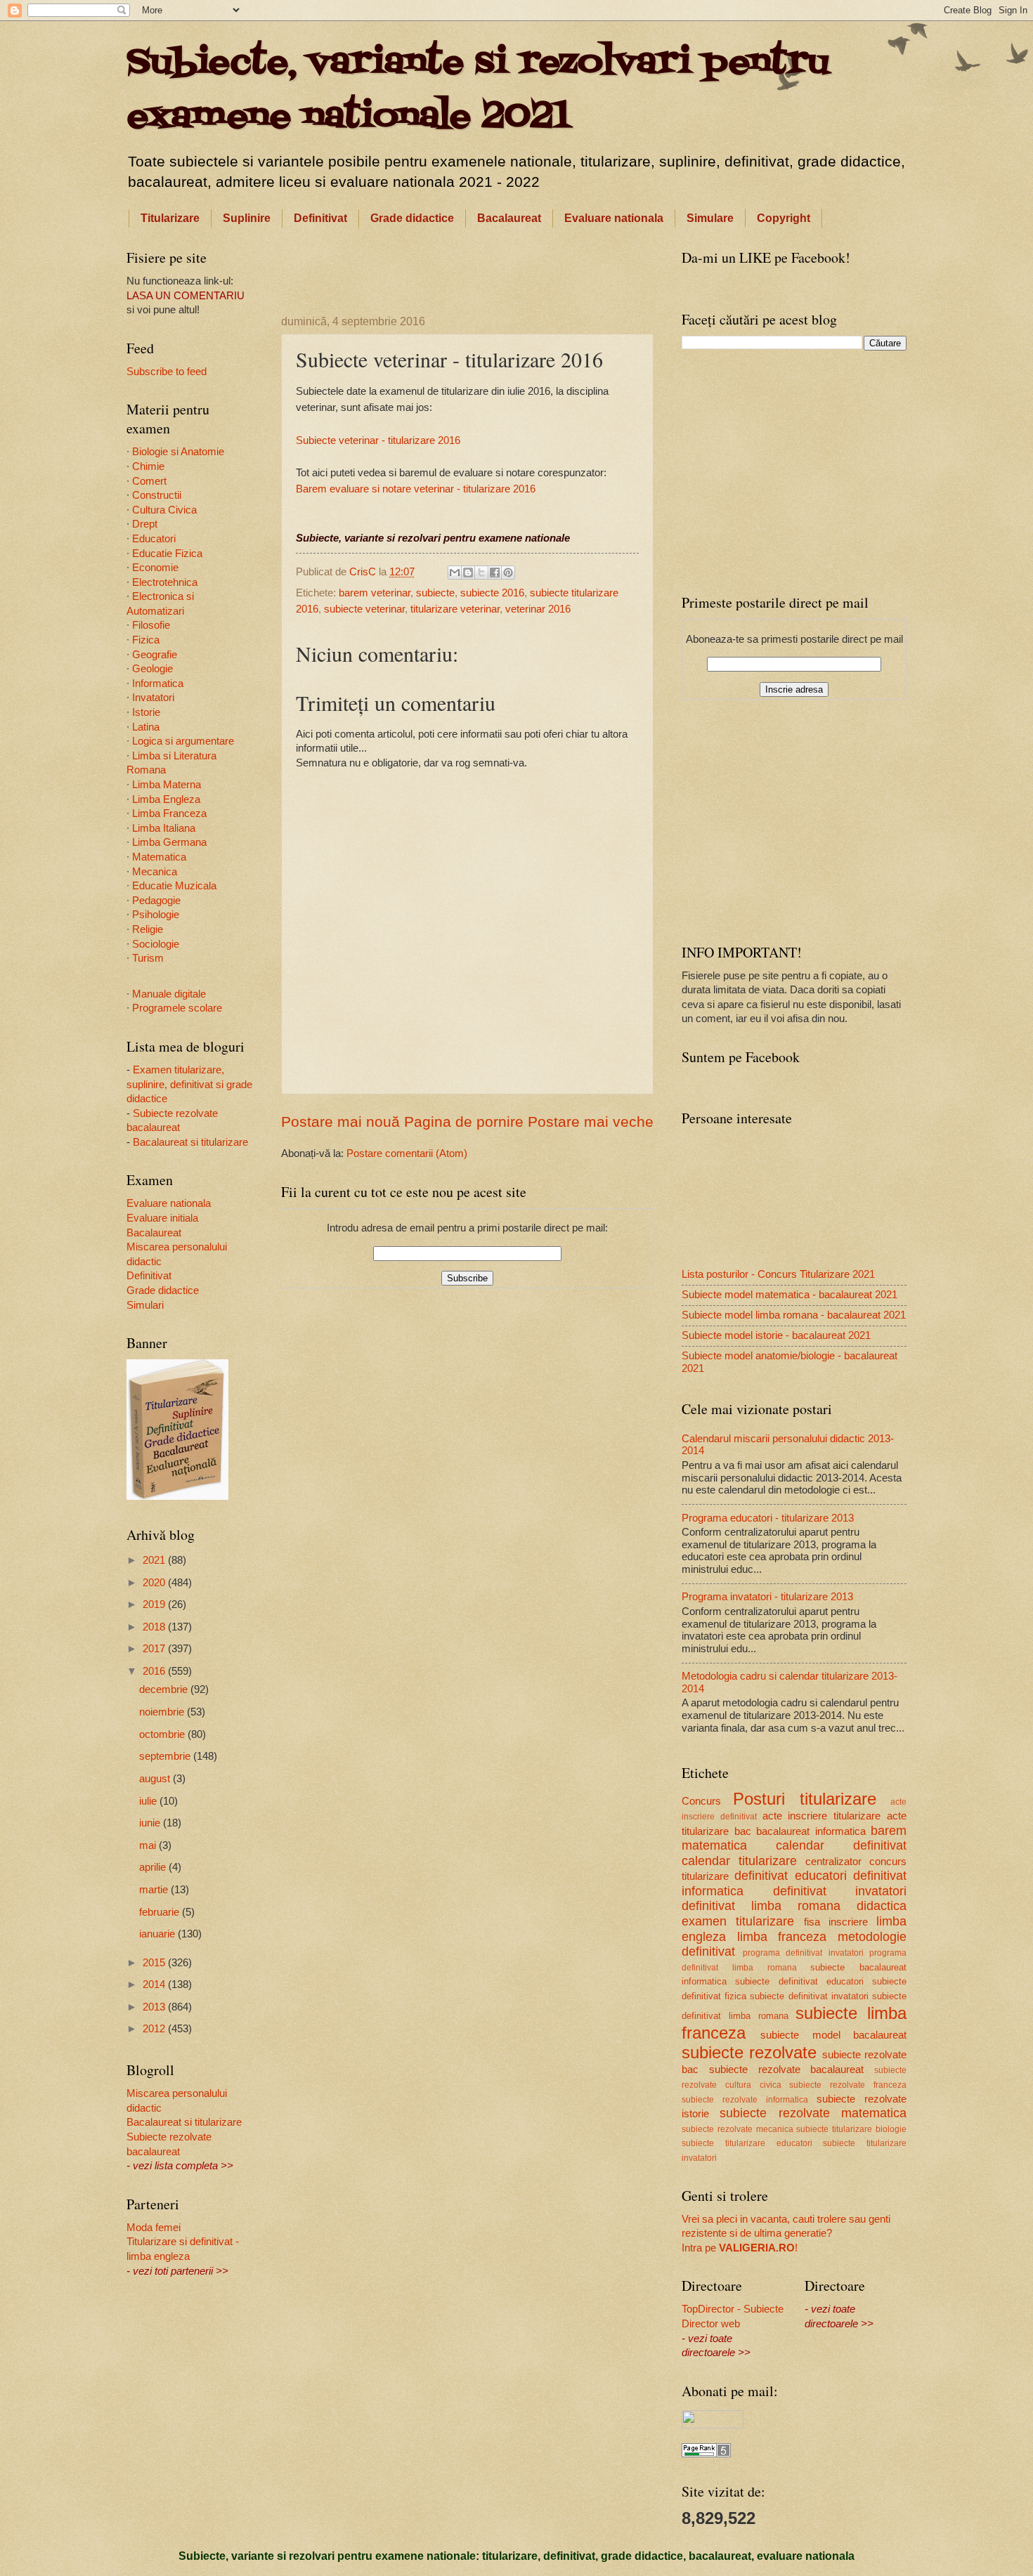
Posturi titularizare (804, 1799)
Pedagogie (156, 901)
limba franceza (782, 1937)
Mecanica (155, 872)
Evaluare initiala (162, 1218)
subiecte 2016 (492, 593)
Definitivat (320, 218)
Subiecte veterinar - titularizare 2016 (378, 440)
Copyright (784, 218)
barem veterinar (375, 593)
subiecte (435, 593)
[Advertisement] (467, 269)
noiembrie (163, 1712)
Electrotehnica (165, 582)
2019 (155, 1604)
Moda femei (154, 2228)
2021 (155, 1560)
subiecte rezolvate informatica (745, 2099)
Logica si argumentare (183, 741)
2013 (155, 2007)
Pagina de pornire (464, 1122)
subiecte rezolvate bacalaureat (787, 2070)
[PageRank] (706, 2454)
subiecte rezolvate (749, 2053)
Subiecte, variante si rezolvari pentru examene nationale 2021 (477, 90)
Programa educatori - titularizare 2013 (768, 1518)
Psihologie (156, 915)
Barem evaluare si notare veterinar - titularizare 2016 (416, 489)
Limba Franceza (169, 813)
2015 (155, 1963)
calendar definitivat (841, 1845)
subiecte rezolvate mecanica (738, 2129)
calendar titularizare (739, 1861)
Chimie (148, 466)
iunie (151, 1823)
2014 (155, 1985)
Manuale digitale (169, 994)
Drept (145, 524)
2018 (155, 1627)
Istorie (146, 712)
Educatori (154, 539)
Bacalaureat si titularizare (190, 1142)
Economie (155, 568)
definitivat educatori (790, 1876)
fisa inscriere (836, 1922)
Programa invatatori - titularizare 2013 (767, 1597)
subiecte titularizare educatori (747, 2143)
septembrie (166, 1756)
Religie (148, 929)
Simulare (710, 218)
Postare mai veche (591, 1122)
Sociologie (156, 944)
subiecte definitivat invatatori (809, 1996)
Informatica (158, 684)
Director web (711, 2324)
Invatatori (153, 698)
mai (149, 1845)
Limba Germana (169, 842)
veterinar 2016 (538, 609)
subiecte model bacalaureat (833, 2035)
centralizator (833, 1862)
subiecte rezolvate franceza (848, 2085)
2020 (155, 1583)
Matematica (159, 857)
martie (155, 1890)
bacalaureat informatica (811, 1831)
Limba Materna (167, 785)
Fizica (146, 640)
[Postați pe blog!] (468, 573)
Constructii (157, 495)
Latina (146, 727)
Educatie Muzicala (174, 886)
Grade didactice (412, 218)
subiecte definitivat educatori (799, 1981)
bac (743, 1831)
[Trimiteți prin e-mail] (455, 573)
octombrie (163, 1734)
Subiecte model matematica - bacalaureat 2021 (790, 1295)
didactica (882, 1906)
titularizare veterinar (455, 609)
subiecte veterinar (364, 609)
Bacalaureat (509, 218)
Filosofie (151, 625)
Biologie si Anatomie (178, 452)
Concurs (701, 1801)
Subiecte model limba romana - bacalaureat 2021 (794, 1315)
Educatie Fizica (167, 554)
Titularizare (170, 218)
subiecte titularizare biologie (851, 2129)
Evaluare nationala (614, 218)
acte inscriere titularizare (822, 1816)
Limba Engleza (166, 799)
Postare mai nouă (340, 1122)
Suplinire (247, 218)
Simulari (145, 1305)
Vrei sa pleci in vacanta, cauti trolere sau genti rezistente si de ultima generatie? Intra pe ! (786, 2234)
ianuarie (158, 1934)
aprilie (154, 1867)
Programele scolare (177, 1008)
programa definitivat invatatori (803, 1953)
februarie (161, 1912)
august (156, 1779)
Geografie (155, 655)
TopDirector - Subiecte (733, 2309)
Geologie (152, 669)
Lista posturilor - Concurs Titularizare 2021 (778, 1274)
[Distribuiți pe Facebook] (495, 573)
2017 (155, 1649)
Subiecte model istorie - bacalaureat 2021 (776, 1335)
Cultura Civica (164, 510)
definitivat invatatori (840, 1891)
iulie (149, 1801)
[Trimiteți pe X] (481, 573)
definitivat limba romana (761, 1906)
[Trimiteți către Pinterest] (508, 573)
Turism (148, 958)
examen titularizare (738, 1921)
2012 (155, 2029)
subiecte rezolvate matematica (813, 2113)
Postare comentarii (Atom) (407, 1153)
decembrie (165, 1689)
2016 (155, 1671)
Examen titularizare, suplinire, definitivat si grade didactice (189, 1084)
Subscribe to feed (167, 372)
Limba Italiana (164, 828)
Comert (149, 481)
